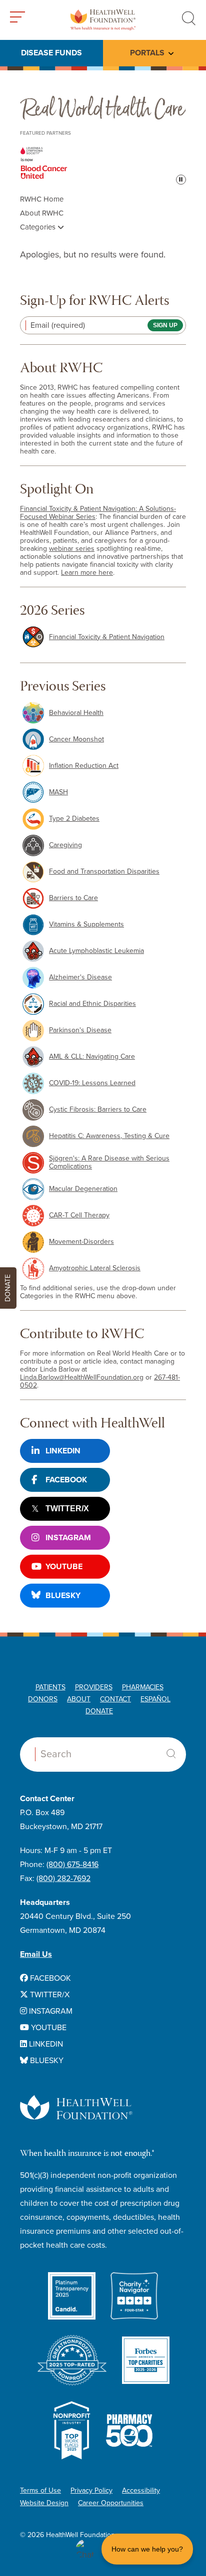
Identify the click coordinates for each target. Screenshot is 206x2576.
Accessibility (141, 2490)
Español (155, 1699)
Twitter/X (67, 1509)
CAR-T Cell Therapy (79, 1215)
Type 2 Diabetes (74, 819)
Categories (39, 227)
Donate (99, 1711)
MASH (58, 792)
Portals (147, 53)
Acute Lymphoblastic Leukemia (96, 951)
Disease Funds (51, 53)
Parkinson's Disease (80, 1030)
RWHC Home (42, 199)
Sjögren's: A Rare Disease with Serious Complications (109, 1162)
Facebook (66, 1480)
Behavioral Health (76, 713)
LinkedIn (63, 1451)
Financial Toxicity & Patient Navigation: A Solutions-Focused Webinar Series (98, 513)
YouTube (64, 1567)
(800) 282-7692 (63, 1878)
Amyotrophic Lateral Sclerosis (95, 1268)
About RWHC (42, 213)
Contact (115, 1699)
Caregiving (65, 845)
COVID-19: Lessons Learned (92, 1083)
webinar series (72, 549)
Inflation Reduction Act (84, 766)
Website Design (44, 2503)
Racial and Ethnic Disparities (92, 1004)
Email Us (36, 1954)
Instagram (68, 1538)
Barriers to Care (73, 898)
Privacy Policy (91, 2490)
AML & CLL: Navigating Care (92, 1056)
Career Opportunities (111, 2503)
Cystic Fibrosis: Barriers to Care (98, 1109)
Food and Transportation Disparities (104, 871)
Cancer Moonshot (76, 739)
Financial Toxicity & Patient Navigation (107, 637)
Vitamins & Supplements (86, 924)
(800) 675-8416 (72, 1865)
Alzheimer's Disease (80, 977)
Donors (43, 1699)
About (79, 1699)
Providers (94, 1687)
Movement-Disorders (81, 1242)
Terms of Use (40, 2490)
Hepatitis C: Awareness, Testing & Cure (109, 1136)
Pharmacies (143, 1687)
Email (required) (58, 325)
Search (171, 1754)
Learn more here (87, 573)
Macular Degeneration (83, 1189)
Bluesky (63, 1596)
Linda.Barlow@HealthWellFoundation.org (82, 1377)
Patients (50, 1687)
